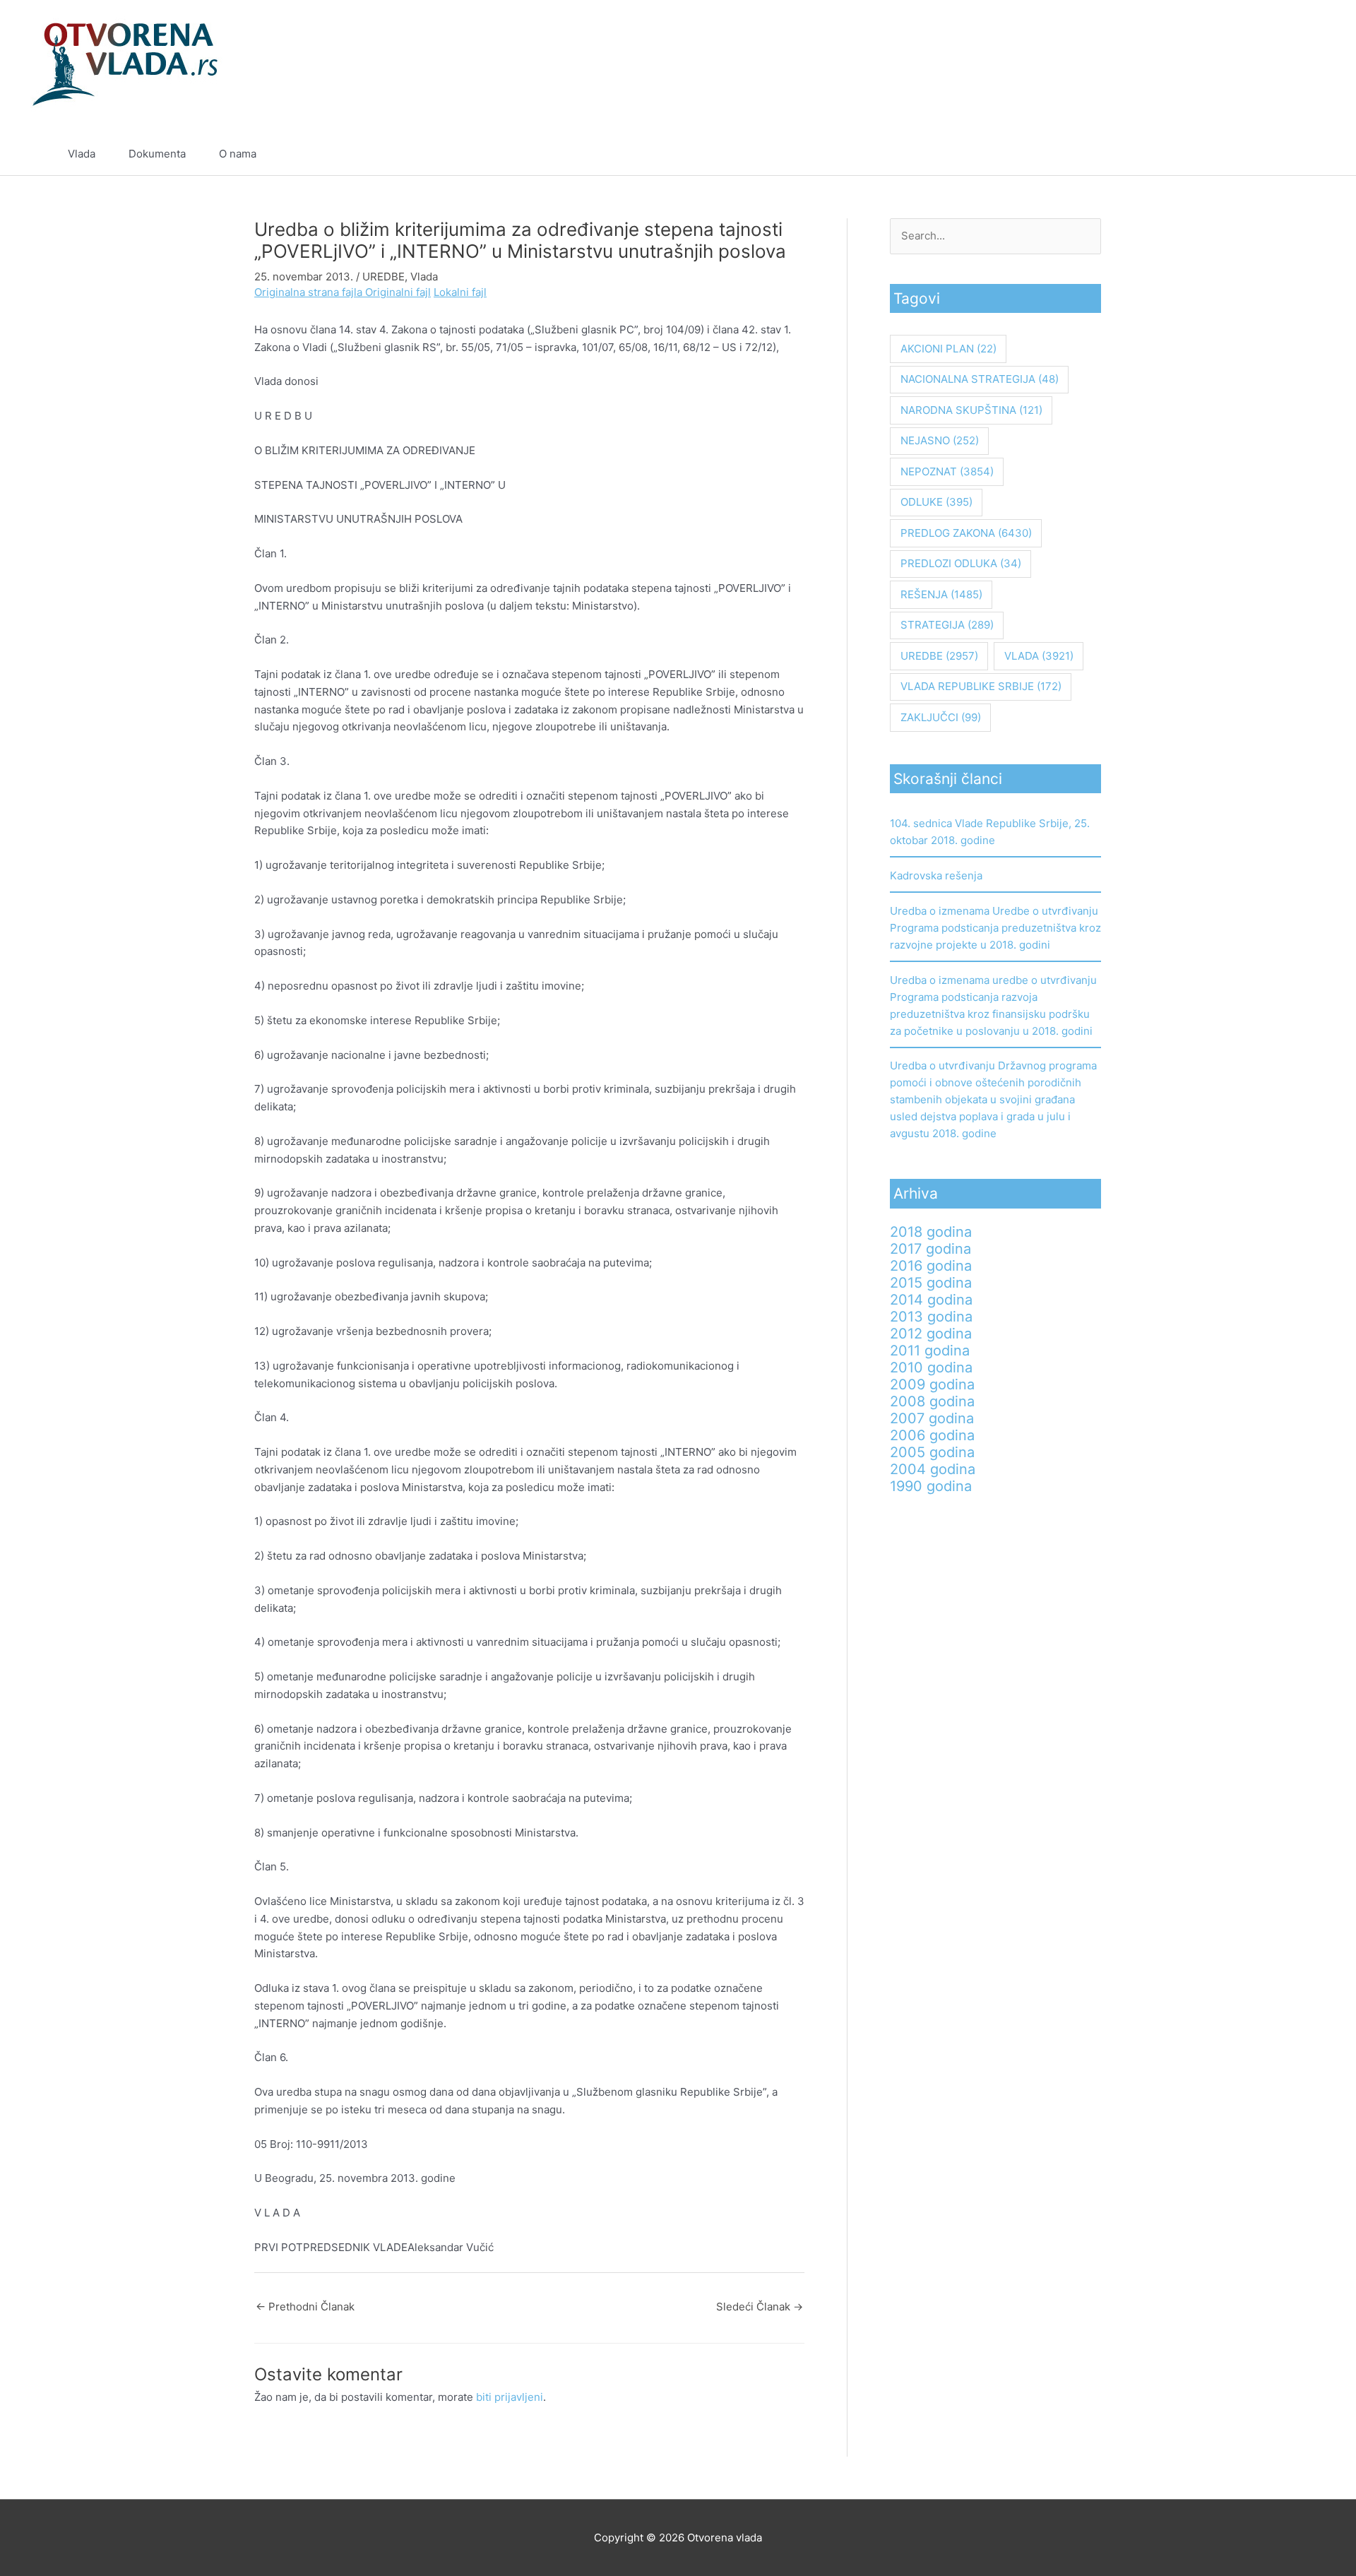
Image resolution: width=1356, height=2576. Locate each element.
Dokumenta (157, 154)
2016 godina (931, 1266)
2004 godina (933, 1469)
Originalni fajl (398, 292)
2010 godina (931, 1367)
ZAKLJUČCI (941, 717)
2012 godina (931, 1334)
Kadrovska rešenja (936, 876)
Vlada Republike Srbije (981, 686)
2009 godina (932, 1384)
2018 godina (931, 1232)
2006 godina (932, 1435)
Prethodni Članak (305, 2307)
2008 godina (932, 1401)
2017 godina (930, 1249)
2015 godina (931, 1283)
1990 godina (931, 1486)
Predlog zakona (966, 533)
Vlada (82, 154)
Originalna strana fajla (310, 292)
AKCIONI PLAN (948, 349)
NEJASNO (940, 440)
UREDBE (383, 277)
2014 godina (931, 1300)
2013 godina (931, 1317)
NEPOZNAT (947, 471)
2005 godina (932, 1452)
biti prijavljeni (510, 2397)
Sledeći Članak (760, 2307)
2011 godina (930, 1351)
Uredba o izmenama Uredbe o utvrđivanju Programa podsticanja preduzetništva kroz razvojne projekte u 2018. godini (995, 928)
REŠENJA (941, 594)
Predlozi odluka (961, 563)
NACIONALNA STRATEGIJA (980, 379)
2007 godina (932, 1418)
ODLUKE (936, 502)
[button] (1283, 154)
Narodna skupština (971, 410)
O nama (238, 154)
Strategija (947, 625)
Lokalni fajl (460, 292)
